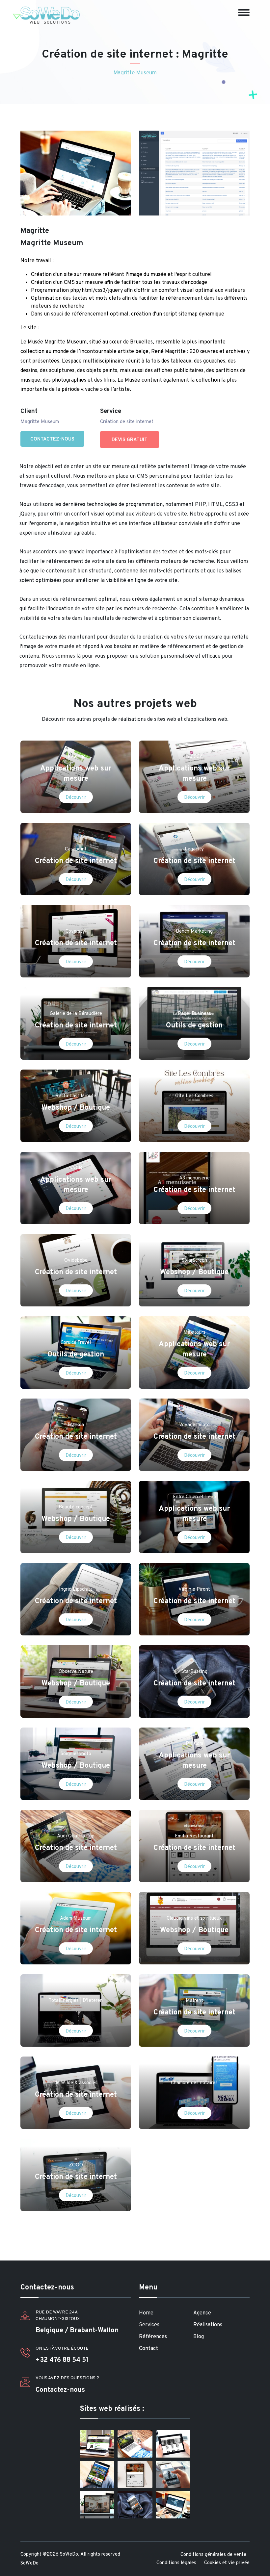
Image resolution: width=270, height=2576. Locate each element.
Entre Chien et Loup (194, 1497)
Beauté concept (76, 1507)
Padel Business (194, 1014)
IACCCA (194, 757)
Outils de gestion (194, 1026)
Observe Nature (76, 1672)
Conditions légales (176, 2563)
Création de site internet (76, 861)
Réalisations (208, 2325)
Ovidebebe (76, 1261)
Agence (202, 2313)
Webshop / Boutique (76, 1108)
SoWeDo (29, 2563)
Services (149, 2325)
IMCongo (76, 757)
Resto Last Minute (76, 1096)
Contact (148, 2349)
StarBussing (194, 1672)
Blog (199, 2337)
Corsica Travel (76, 1343)
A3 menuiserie (194, 1178)
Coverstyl (76, 932)
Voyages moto (194, 1425)
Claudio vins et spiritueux (194, 1919)
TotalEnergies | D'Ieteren (76, 2001)
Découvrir (76, 798)
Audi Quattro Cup (76, 1836)
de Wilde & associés (76, 2083)
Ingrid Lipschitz (76, 1590)
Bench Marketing (194, 932)
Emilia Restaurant (194, 1836)
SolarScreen (194, 1261)
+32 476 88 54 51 (62, 2360)
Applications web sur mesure (76, 774)
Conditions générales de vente (213, 2555)
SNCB (76, 1168)
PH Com (194, 1744)
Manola (76, 1425)
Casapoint (76, 849)
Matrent (194, 2001)
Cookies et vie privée (227, 2563)
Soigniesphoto (76, 1754)
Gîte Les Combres (194, 1096)
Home (146, 2313)
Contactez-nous (52, 439)
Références (153, 2337)
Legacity (194, 849)
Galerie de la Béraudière (76, 1014)
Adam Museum (76, 1919)
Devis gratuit (130, 440)
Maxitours (194, 1333)
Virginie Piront (194, 1590)
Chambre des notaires (194, 2083)
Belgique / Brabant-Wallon (77, 2331)
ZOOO (76, 2165)
